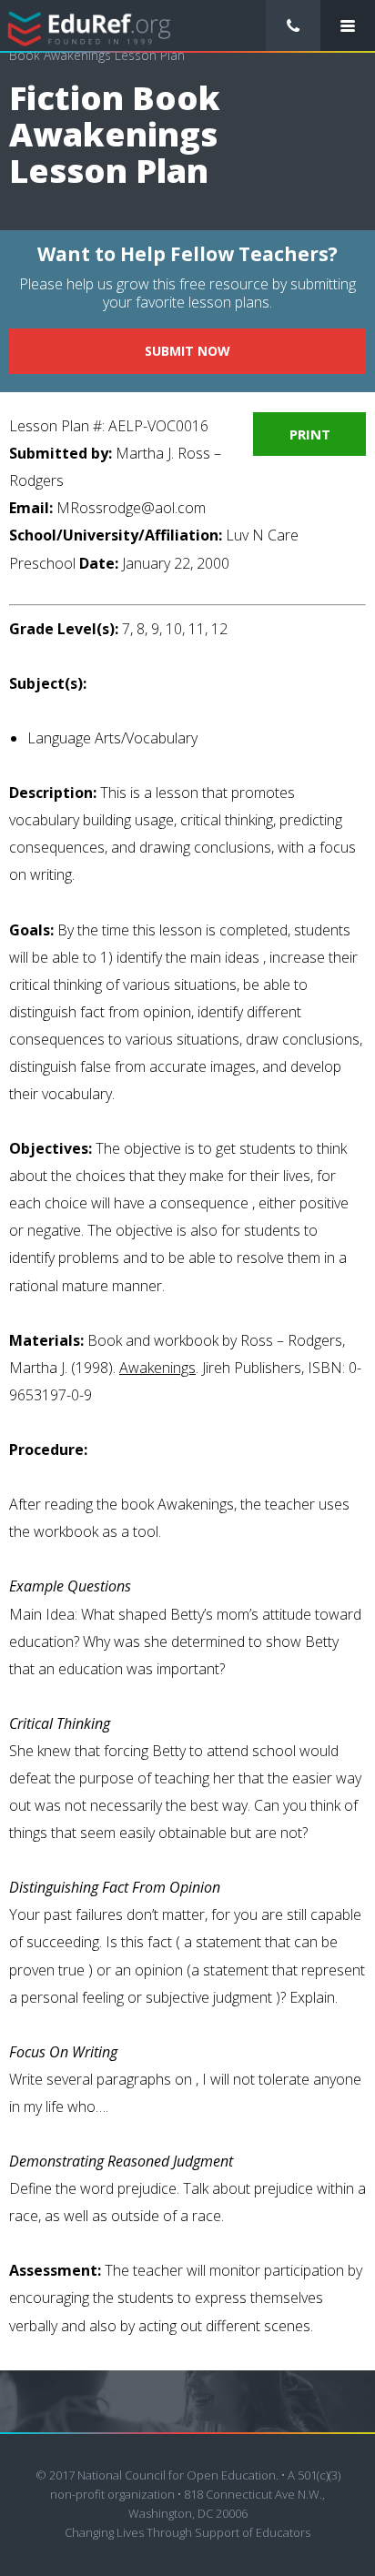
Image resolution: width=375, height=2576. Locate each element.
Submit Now (187, 351)
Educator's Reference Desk (90, 27)
